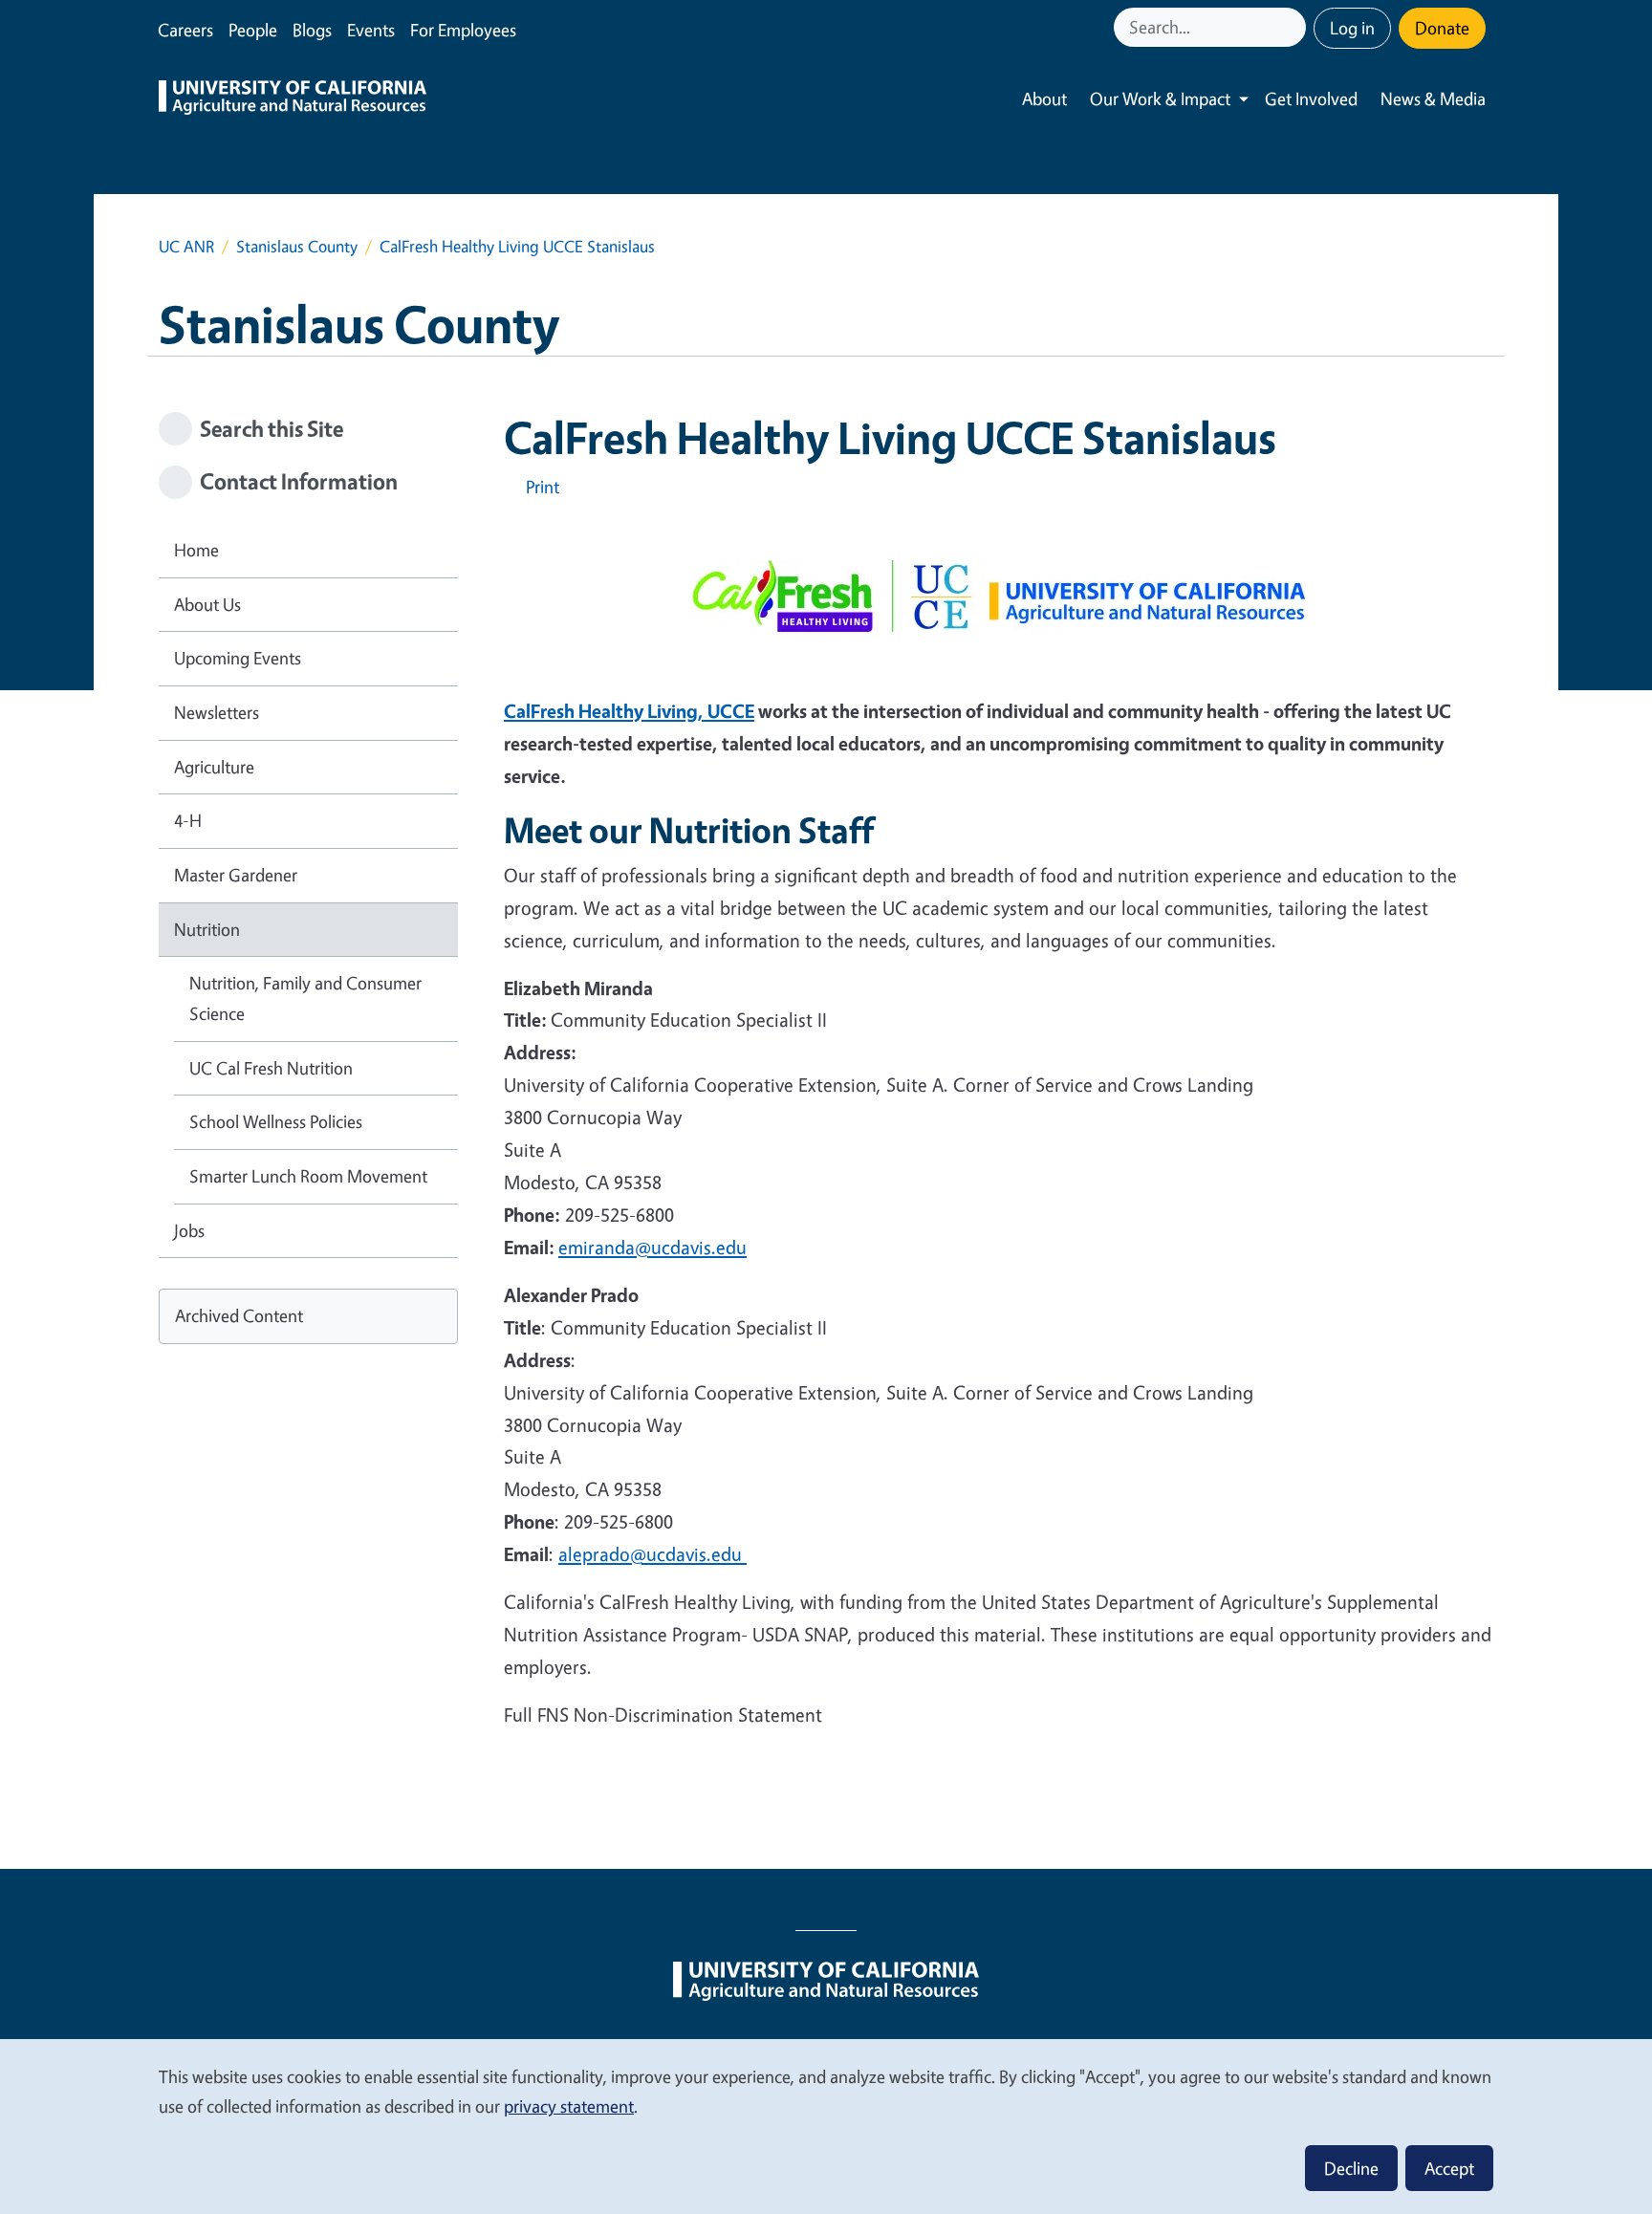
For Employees (463, 30)
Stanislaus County (297, 246)
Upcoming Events (238, 658)
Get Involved (1311, 98)
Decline (1351, 2168)
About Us (207, 604)
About (1044, 98)
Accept (1449, 2168)
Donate (1442, 28)
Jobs (189, 1230)
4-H (188, 820)
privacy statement (569, 2106)
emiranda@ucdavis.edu (652, 1247)
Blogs (312, 30)
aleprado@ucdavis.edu (652, 1554)
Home (196, 550)
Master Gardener (236, 875)
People (253, 30)
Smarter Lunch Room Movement (308, 1176)
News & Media (1433, 98)
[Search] (1293, 27)
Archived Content (239, 1315)
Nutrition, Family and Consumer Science (305, 998)
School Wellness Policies (276, 1121)
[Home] (293, 99)
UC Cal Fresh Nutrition (271, 1068)
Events (371, 30)
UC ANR (186, 246)
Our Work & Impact (1160, 98)
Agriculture (214, 767)
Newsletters (217, 712)
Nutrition (207, 929)
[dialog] (826, 2126)
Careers (185, 30)
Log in (1352, 28)
